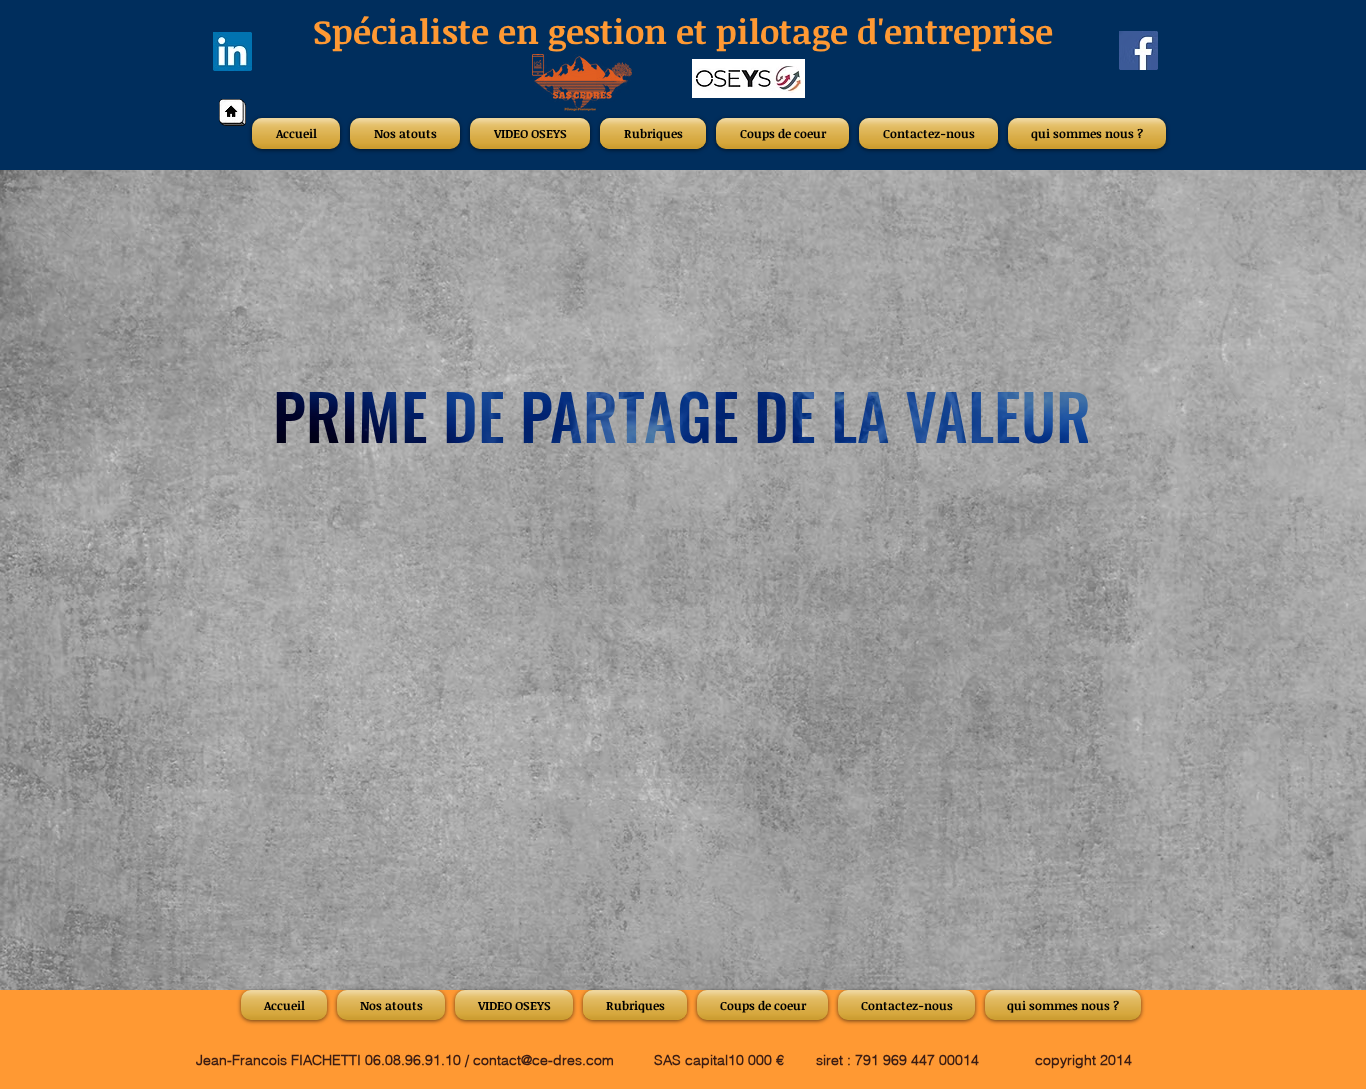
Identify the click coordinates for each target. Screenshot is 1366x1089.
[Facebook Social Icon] (1138, 50)
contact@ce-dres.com (543, 1060)
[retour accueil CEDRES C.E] (232, 112)
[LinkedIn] (232, 51)
